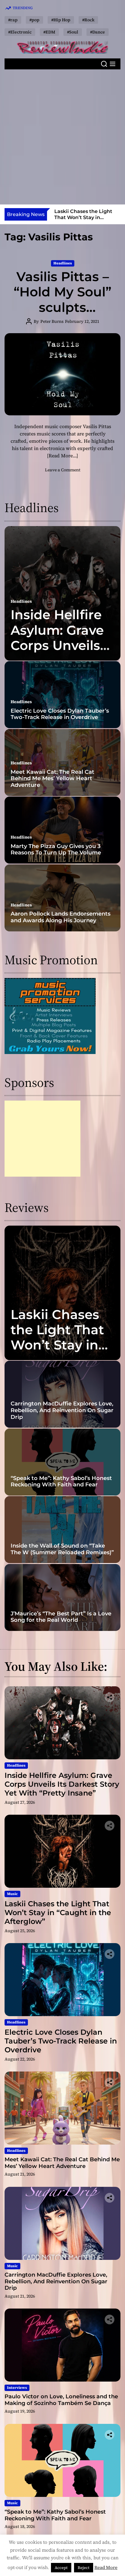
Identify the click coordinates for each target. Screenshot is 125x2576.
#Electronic (20, 32)
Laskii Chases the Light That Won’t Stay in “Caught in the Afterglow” (59, 1345)
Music (12, 1894)
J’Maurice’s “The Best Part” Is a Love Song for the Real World (61, 1617)
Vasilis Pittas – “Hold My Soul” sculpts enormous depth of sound (62, 307)
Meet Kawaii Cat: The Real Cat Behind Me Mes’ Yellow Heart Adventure (52, 778)
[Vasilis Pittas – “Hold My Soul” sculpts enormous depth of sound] (62, 374)
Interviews (17, 2388)
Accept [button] (61, 2568)
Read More (106, 2567)
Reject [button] (84, 2568)
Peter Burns (52, 321)
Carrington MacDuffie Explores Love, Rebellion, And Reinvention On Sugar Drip (62, 1410)
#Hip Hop (61, 20)
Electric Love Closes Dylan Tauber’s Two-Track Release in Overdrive (87, 217)
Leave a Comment (63, 470)
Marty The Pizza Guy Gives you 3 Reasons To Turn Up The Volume (56, 850)
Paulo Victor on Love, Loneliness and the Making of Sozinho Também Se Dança (61, 2400)
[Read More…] (62, 456)
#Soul (73, 32)
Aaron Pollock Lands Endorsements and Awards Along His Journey (61, 917)
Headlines (63, 263)
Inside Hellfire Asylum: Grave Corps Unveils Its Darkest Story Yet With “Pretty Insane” (60, 653)
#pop (34, 20)
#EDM (49, 32)
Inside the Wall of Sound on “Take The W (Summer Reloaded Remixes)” (62, 1549)
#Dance (98, 32)
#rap (13, 20)
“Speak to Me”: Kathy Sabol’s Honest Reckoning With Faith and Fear (61, 1482)
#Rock (88, 20)
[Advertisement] (62, 137)
